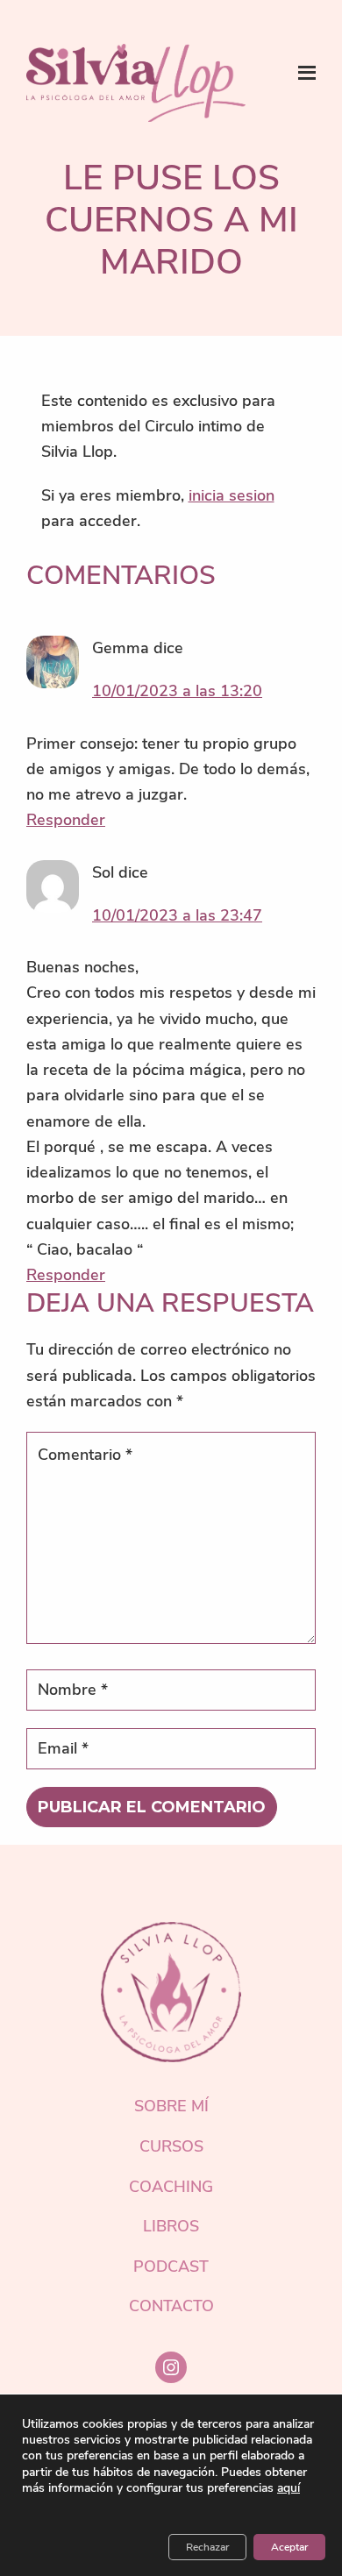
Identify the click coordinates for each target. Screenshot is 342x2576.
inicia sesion (232, 495)
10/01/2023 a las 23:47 (177, 915)
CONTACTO (171, 2306)
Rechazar (207, 2547)
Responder (66, 820)
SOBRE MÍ (171, 2106)
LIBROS (171, 2226)
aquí (289, 2488)
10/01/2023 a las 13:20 (177, 691)
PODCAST (171, 2266)
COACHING (171, 2187)
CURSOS (171, 2146)
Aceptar (289, 2547)
